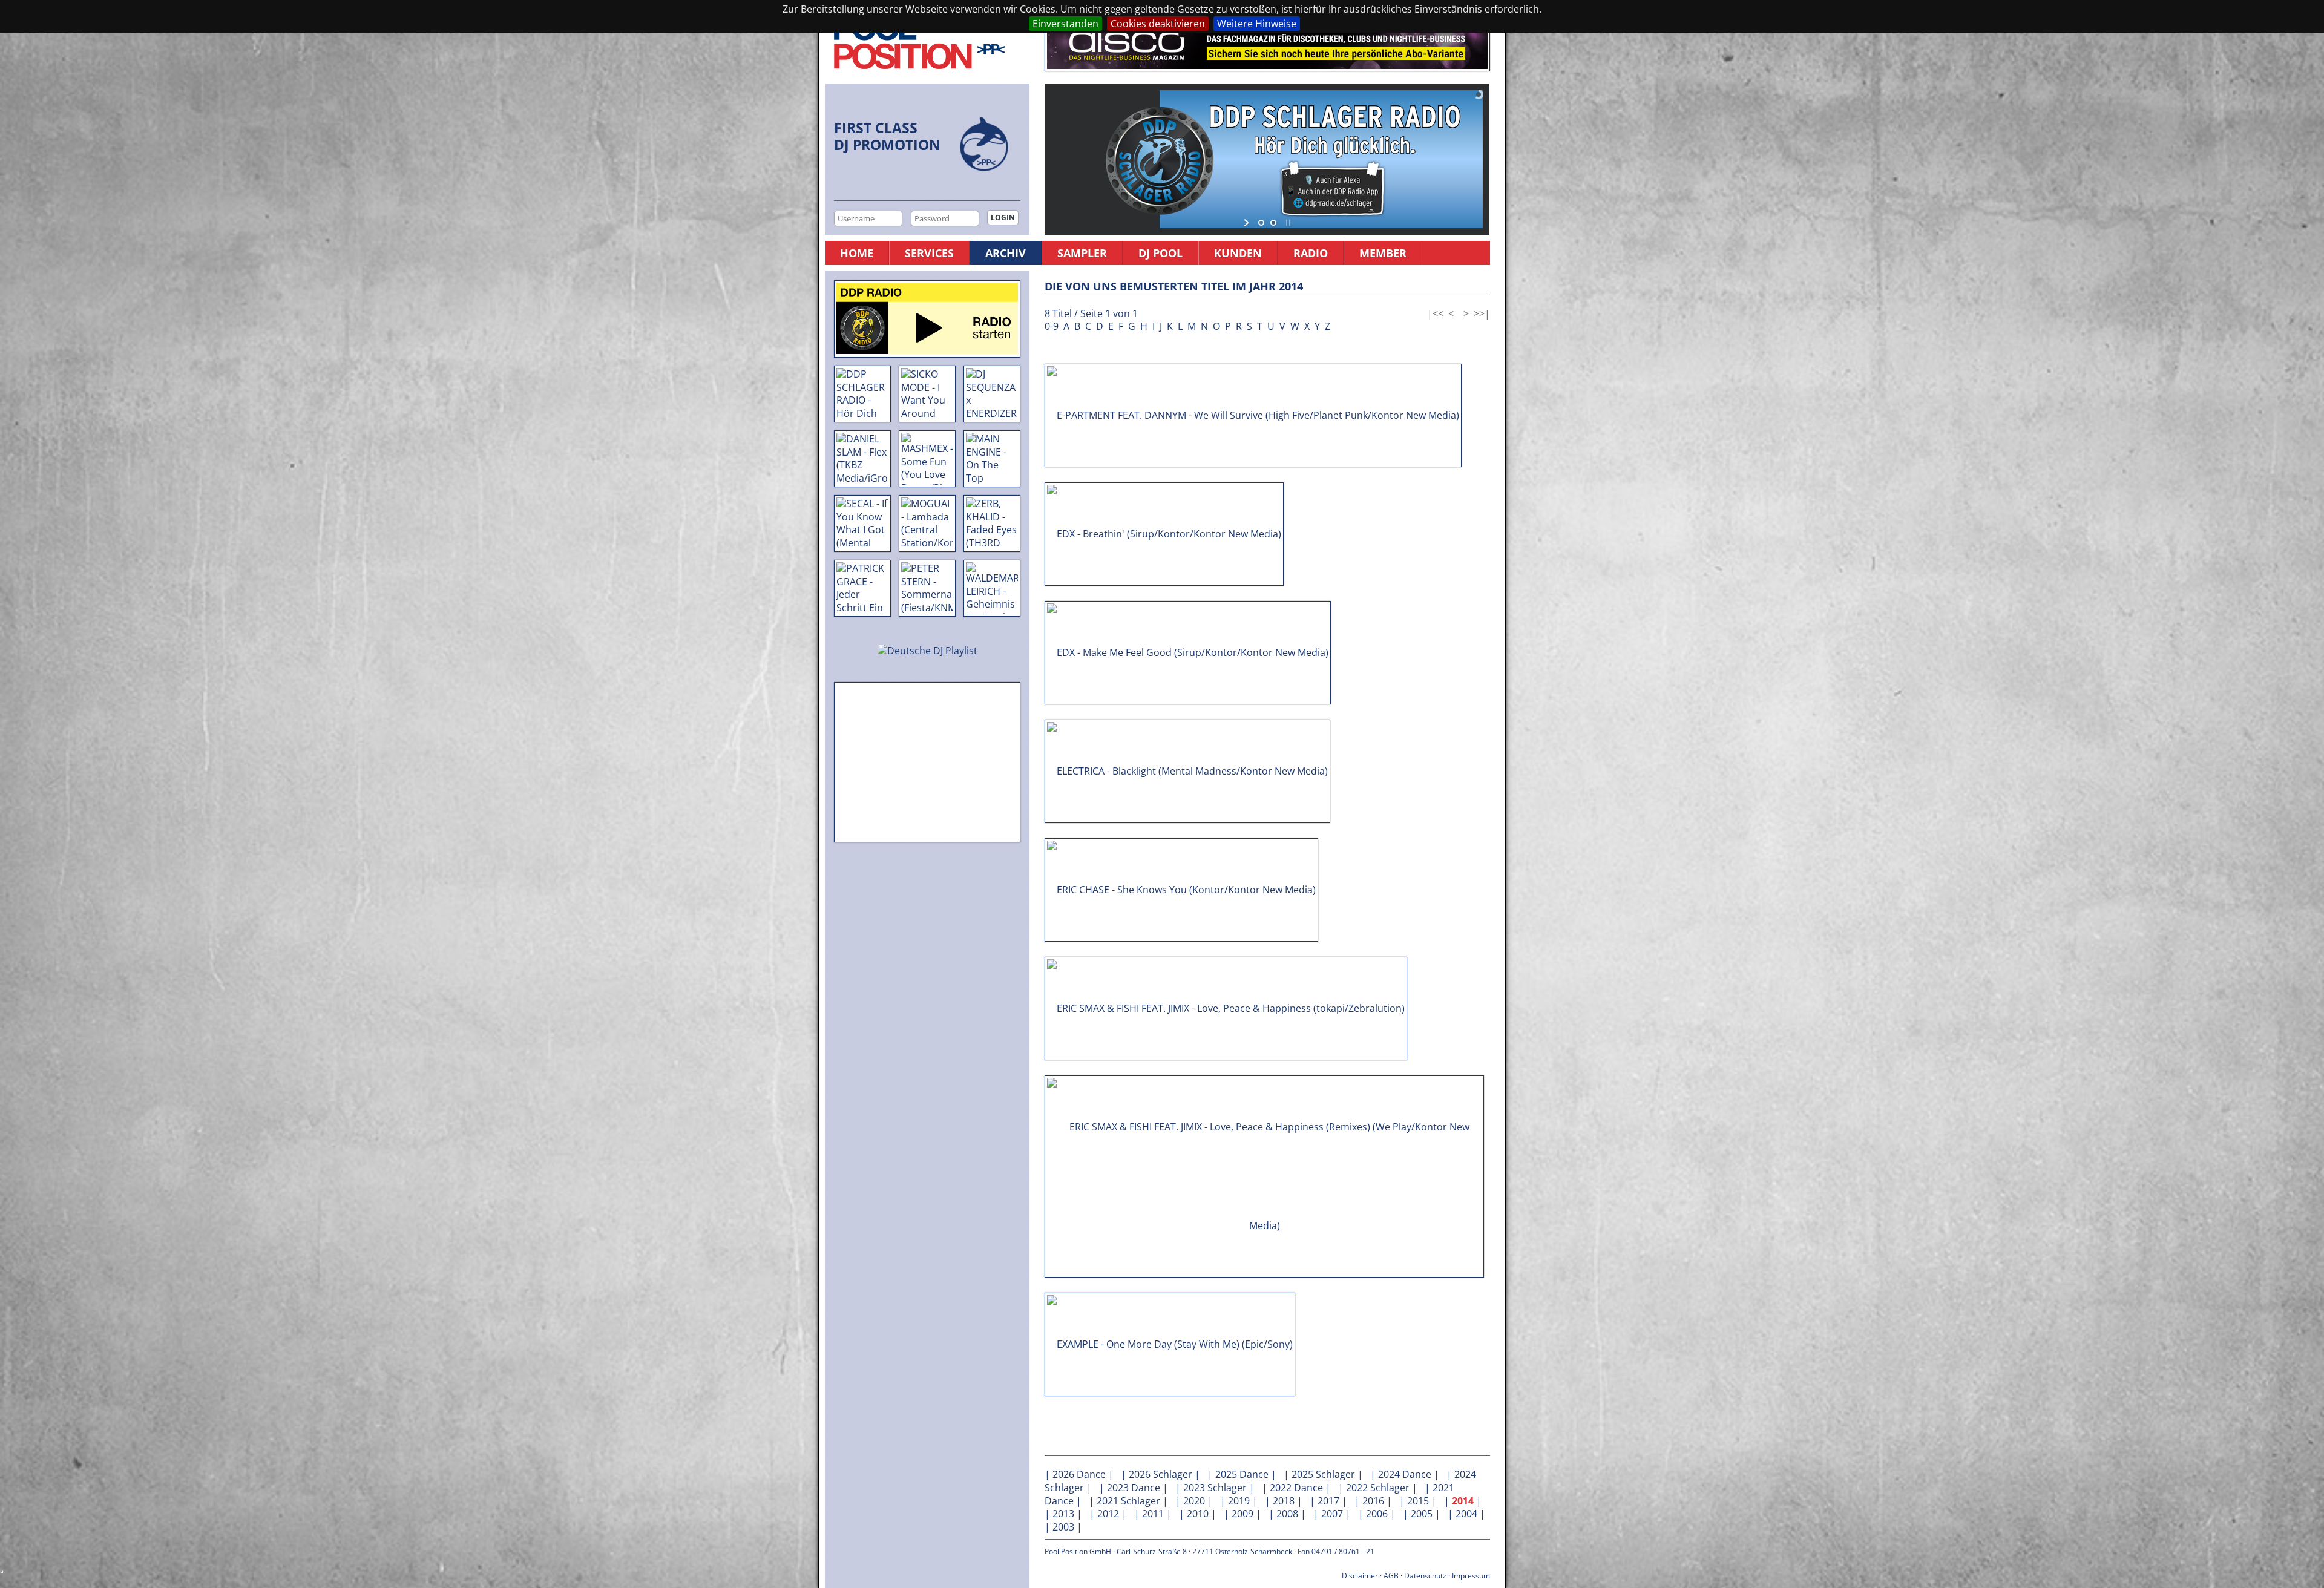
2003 (1063, 1527)
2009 (1242, 1514)
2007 (1332, 1514)
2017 (1328, 1501)
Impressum (1471, 1576)
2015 (1418, 1501)
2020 (1194, 1501)
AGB (1391, 1576)
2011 (1153, 1514)
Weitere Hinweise (1257, 24)
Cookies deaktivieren (1158, 24)
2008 (1287, 1514)
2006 (1377, 1514)
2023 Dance (1134, 1488)
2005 (1422, 1514)
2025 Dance (1242, 1474)
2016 (1373, 1501)
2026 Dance (1079, 1474)
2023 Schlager (1215, 1488)
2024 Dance (1405, 1474)
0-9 (1052, 326)
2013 (1063, 1514)
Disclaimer (1360, 1576)
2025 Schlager (1323, 1474)
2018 (1284, 1501)
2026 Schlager (1160, 1474)
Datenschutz (1425, 1576)
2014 (1463, 1501)
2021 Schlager (1128, 1501)
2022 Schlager (1378, 1488)
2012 (1108, 1514)
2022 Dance (1296, 1488)
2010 (1198, 1514)
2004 (1466, 1514)
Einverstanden (1065, 24)
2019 (1239, 1501)
